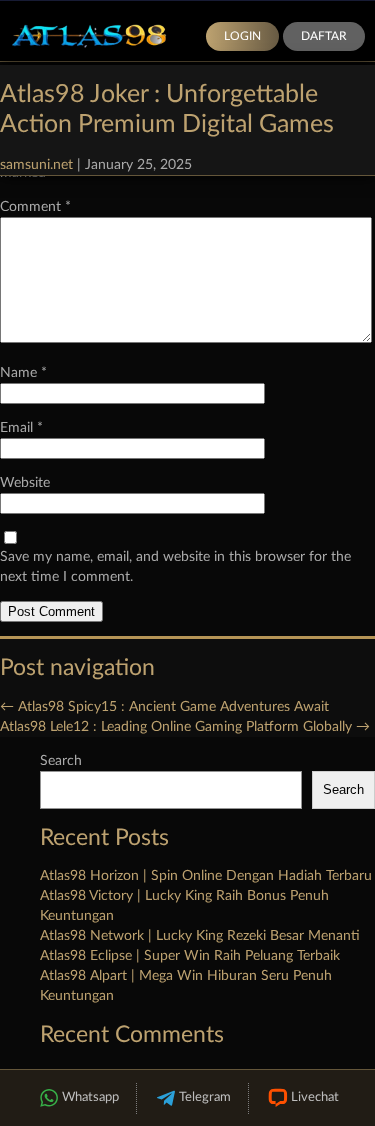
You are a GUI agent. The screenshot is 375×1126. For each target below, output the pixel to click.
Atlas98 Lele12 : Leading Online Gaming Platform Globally (185, 727)
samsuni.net (36, 165)
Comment (35, 207)
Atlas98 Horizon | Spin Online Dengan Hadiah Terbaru (206, 876)
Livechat (315, 1097)
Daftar (324, 36)
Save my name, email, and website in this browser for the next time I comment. (175, 567)
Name (23, 373)
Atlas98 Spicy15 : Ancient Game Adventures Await (164, 707)
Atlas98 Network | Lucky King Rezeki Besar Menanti (200, 936)
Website (25, 483)
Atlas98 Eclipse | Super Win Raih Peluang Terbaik (190, 956)
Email (21, 428)
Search (61, 761)
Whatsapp (90, 1097)
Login (242, 36)
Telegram (205, 1097)
